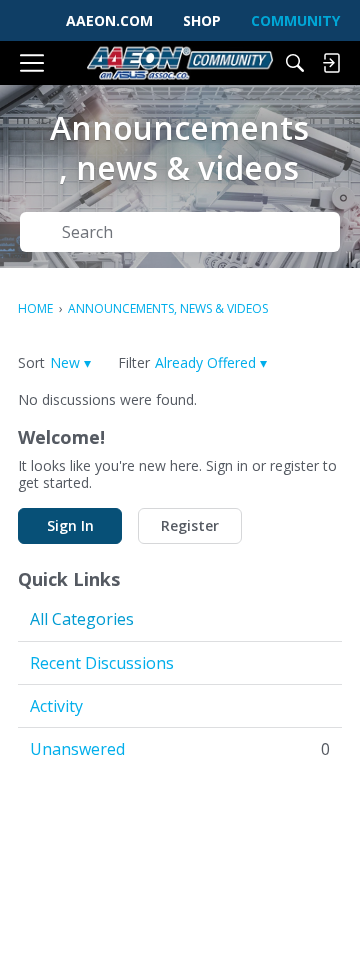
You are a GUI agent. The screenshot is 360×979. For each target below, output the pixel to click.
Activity (56, 706)
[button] (70, 362)
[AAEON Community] (180, 63)
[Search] (295, 63)
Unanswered (180, 749)
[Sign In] (331, 63)
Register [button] (190, 525)
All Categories (82, 619)
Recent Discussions (102, 663)
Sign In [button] (70, 525)
